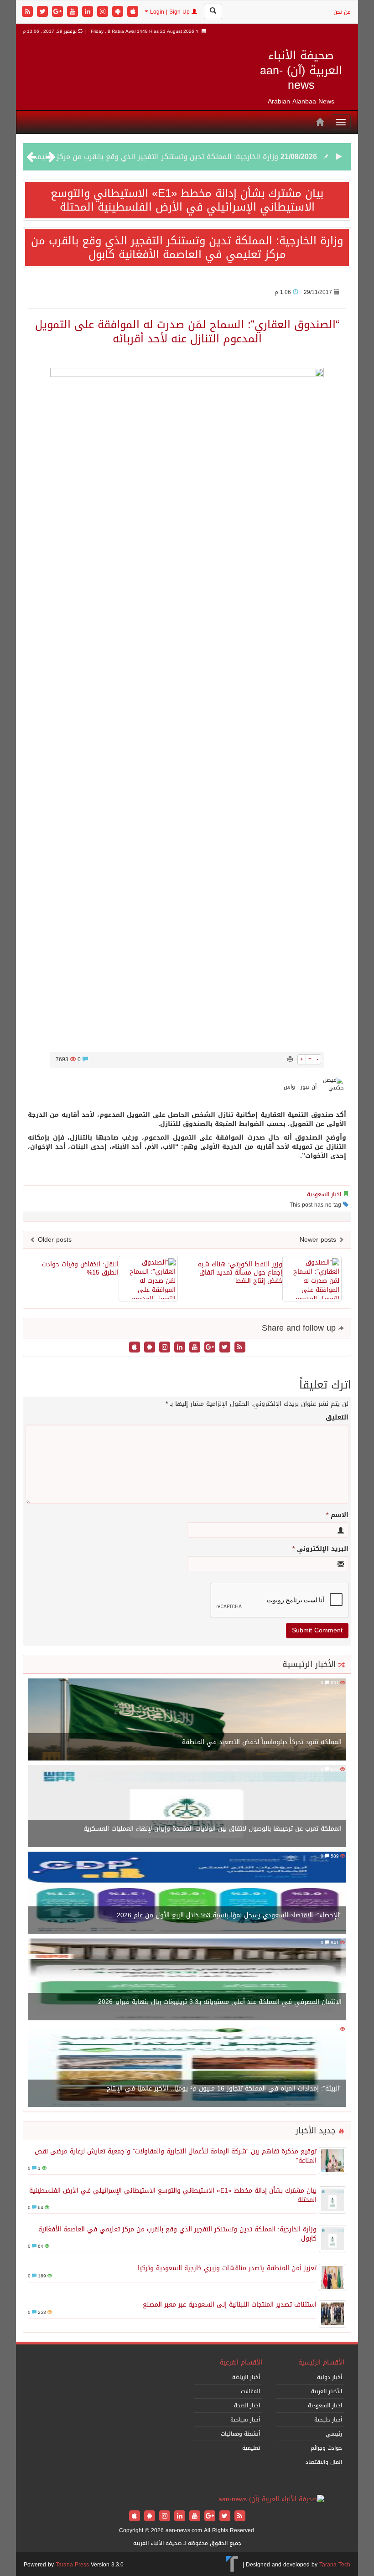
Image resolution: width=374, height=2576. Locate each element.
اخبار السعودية (324, 1194)
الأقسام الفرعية (241, 2362)
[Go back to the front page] (271, 2500)
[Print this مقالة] (290, 1059)
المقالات (250, 2391)
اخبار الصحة (247, 2406)
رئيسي (334, 2434)
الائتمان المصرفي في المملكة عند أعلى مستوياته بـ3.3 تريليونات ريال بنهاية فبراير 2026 (220, 2002)
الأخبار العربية (327, 2391)
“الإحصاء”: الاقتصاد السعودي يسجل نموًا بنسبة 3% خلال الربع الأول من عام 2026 (229, 1915)
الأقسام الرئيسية (321, 2362)
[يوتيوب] (74, 12)
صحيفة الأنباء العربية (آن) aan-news (301, 70)
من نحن (342, 12)
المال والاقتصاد (324, 2462)
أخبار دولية (330, 2377)
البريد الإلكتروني (320, 1549)
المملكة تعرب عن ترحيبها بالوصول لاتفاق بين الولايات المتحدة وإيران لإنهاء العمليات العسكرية (213, 1829)
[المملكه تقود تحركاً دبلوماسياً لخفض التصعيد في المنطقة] (187, 1721)
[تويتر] (44, 12)
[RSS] (29, 12)
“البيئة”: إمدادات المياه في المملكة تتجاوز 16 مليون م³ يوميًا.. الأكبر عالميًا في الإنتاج (224, 2088)
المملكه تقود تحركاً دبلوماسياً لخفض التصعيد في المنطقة (262, 1742)
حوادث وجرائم (326, 2448)
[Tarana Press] (232, 2565)
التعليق (337, 1418)
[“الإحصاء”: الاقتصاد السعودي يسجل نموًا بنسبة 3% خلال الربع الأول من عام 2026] (187, 1894)
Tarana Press (72, 2565)
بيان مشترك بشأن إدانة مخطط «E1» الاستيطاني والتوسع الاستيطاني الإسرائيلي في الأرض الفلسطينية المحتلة (187, 200)
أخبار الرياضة (246, 2377)
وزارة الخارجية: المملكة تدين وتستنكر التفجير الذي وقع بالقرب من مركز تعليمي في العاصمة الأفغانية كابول (187, 248)
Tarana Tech (335, 2565)
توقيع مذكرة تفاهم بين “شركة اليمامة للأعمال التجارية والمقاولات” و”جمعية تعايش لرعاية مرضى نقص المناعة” (176, 2156)
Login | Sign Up (170, 12)
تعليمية (251, 2448)
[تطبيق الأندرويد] (119, 12)
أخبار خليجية (328, 2420)
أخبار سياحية (245, 2420)
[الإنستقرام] (104, 12)
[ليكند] (89, 12)
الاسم (337, 1515)
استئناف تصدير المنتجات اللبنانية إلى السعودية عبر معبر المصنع (230, 2305)
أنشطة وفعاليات (240, 2434)
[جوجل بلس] (59, 12)
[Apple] (133, 12)
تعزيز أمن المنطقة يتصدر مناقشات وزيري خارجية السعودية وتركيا (176, 157)
